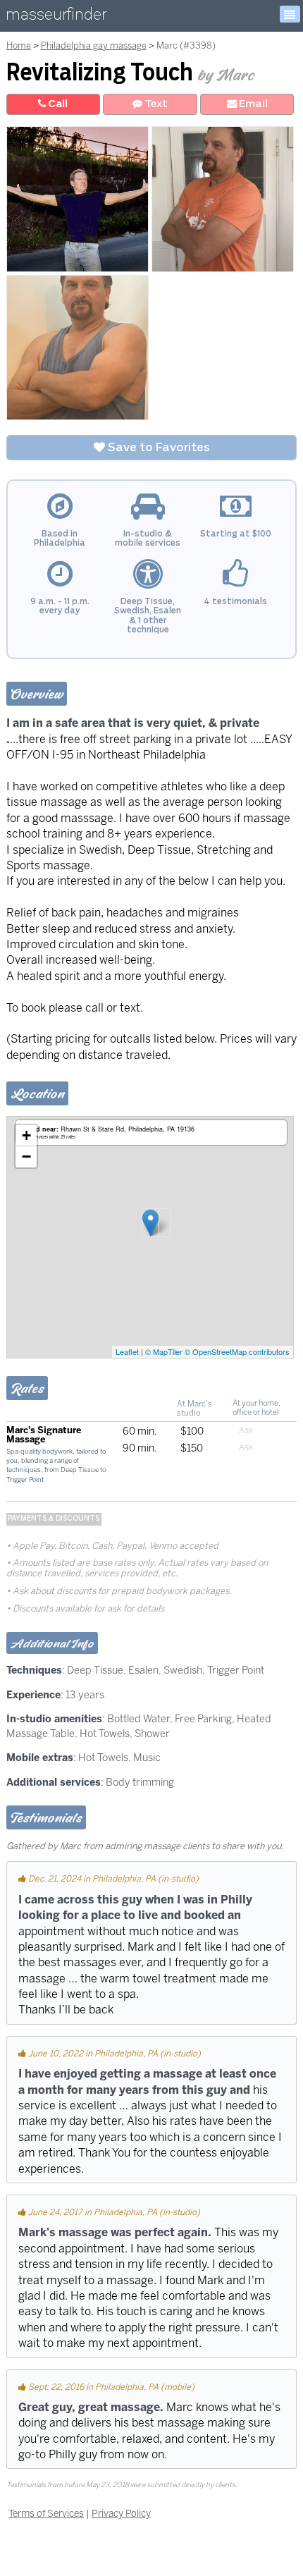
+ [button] (26, 1135)
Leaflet (127, 1351)
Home (19, 45)
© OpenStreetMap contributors (237, 1351)
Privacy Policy (121, 2513)
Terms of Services (46, 2513)
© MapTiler (164, 1351)
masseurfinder (56, 17)
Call (57, 104)
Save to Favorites (157, 448)
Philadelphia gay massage (94, 45)
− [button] (26, 1157)
